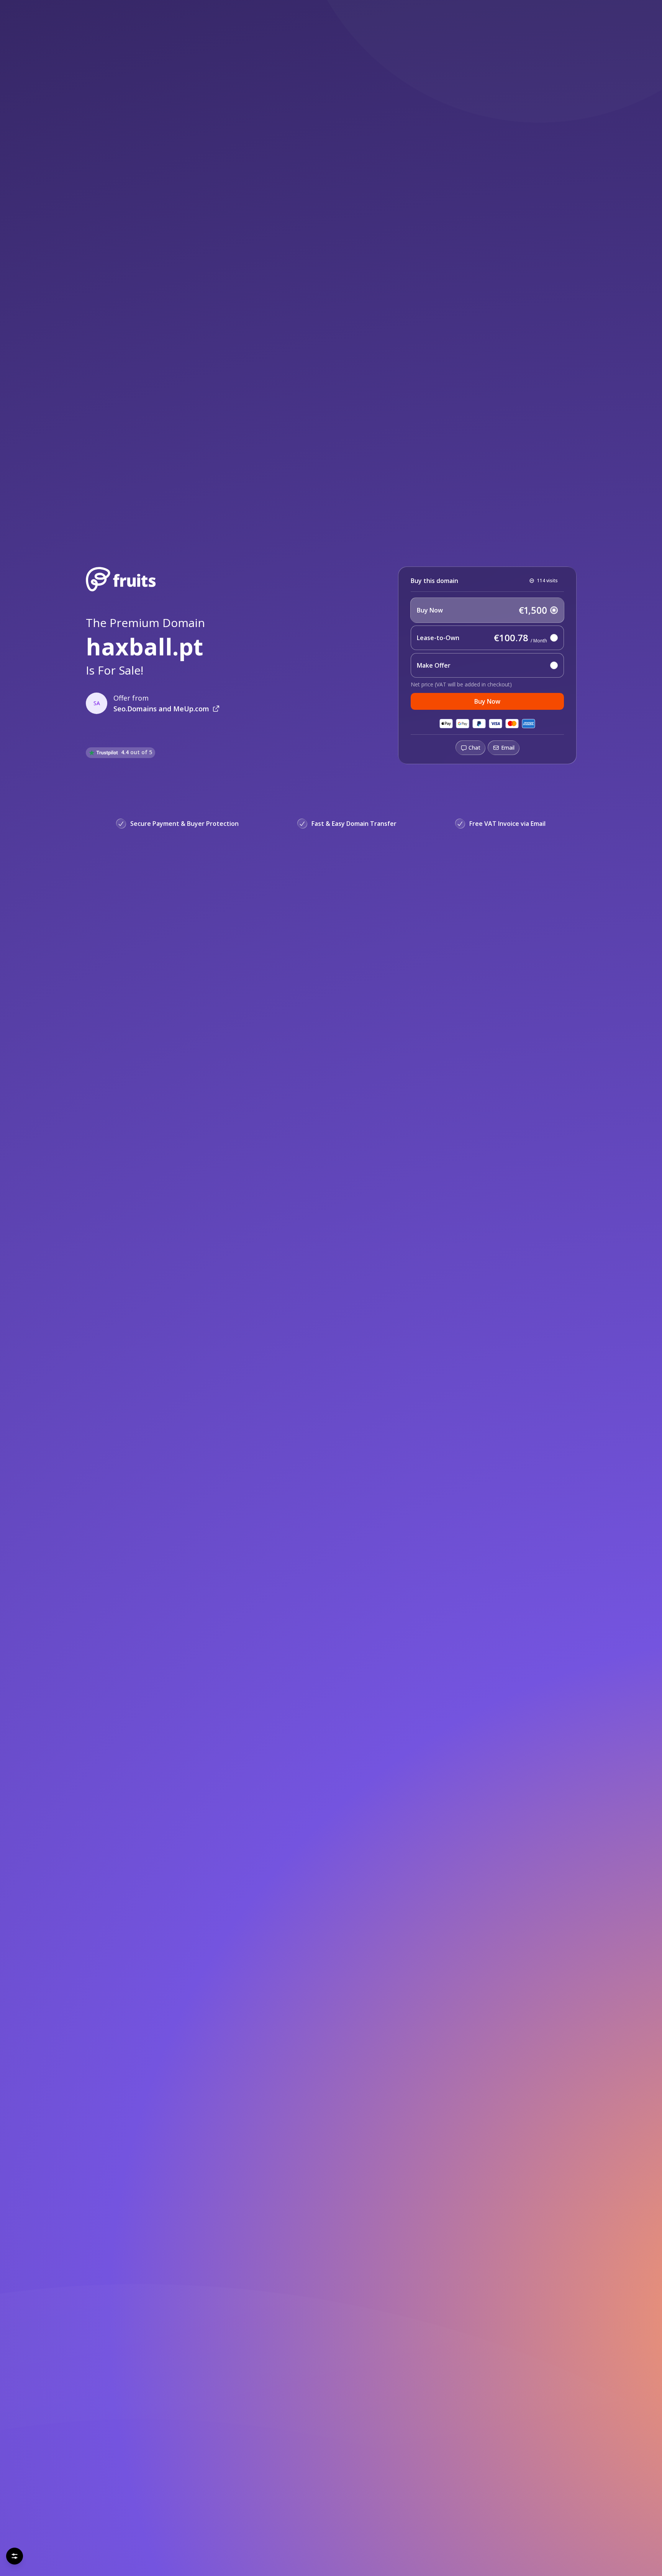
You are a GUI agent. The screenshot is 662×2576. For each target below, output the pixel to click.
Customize (151, 2553)
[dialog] (93, 2530)
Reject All (34, 2553)
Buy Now (487, 701)
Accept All (75, 2553)
